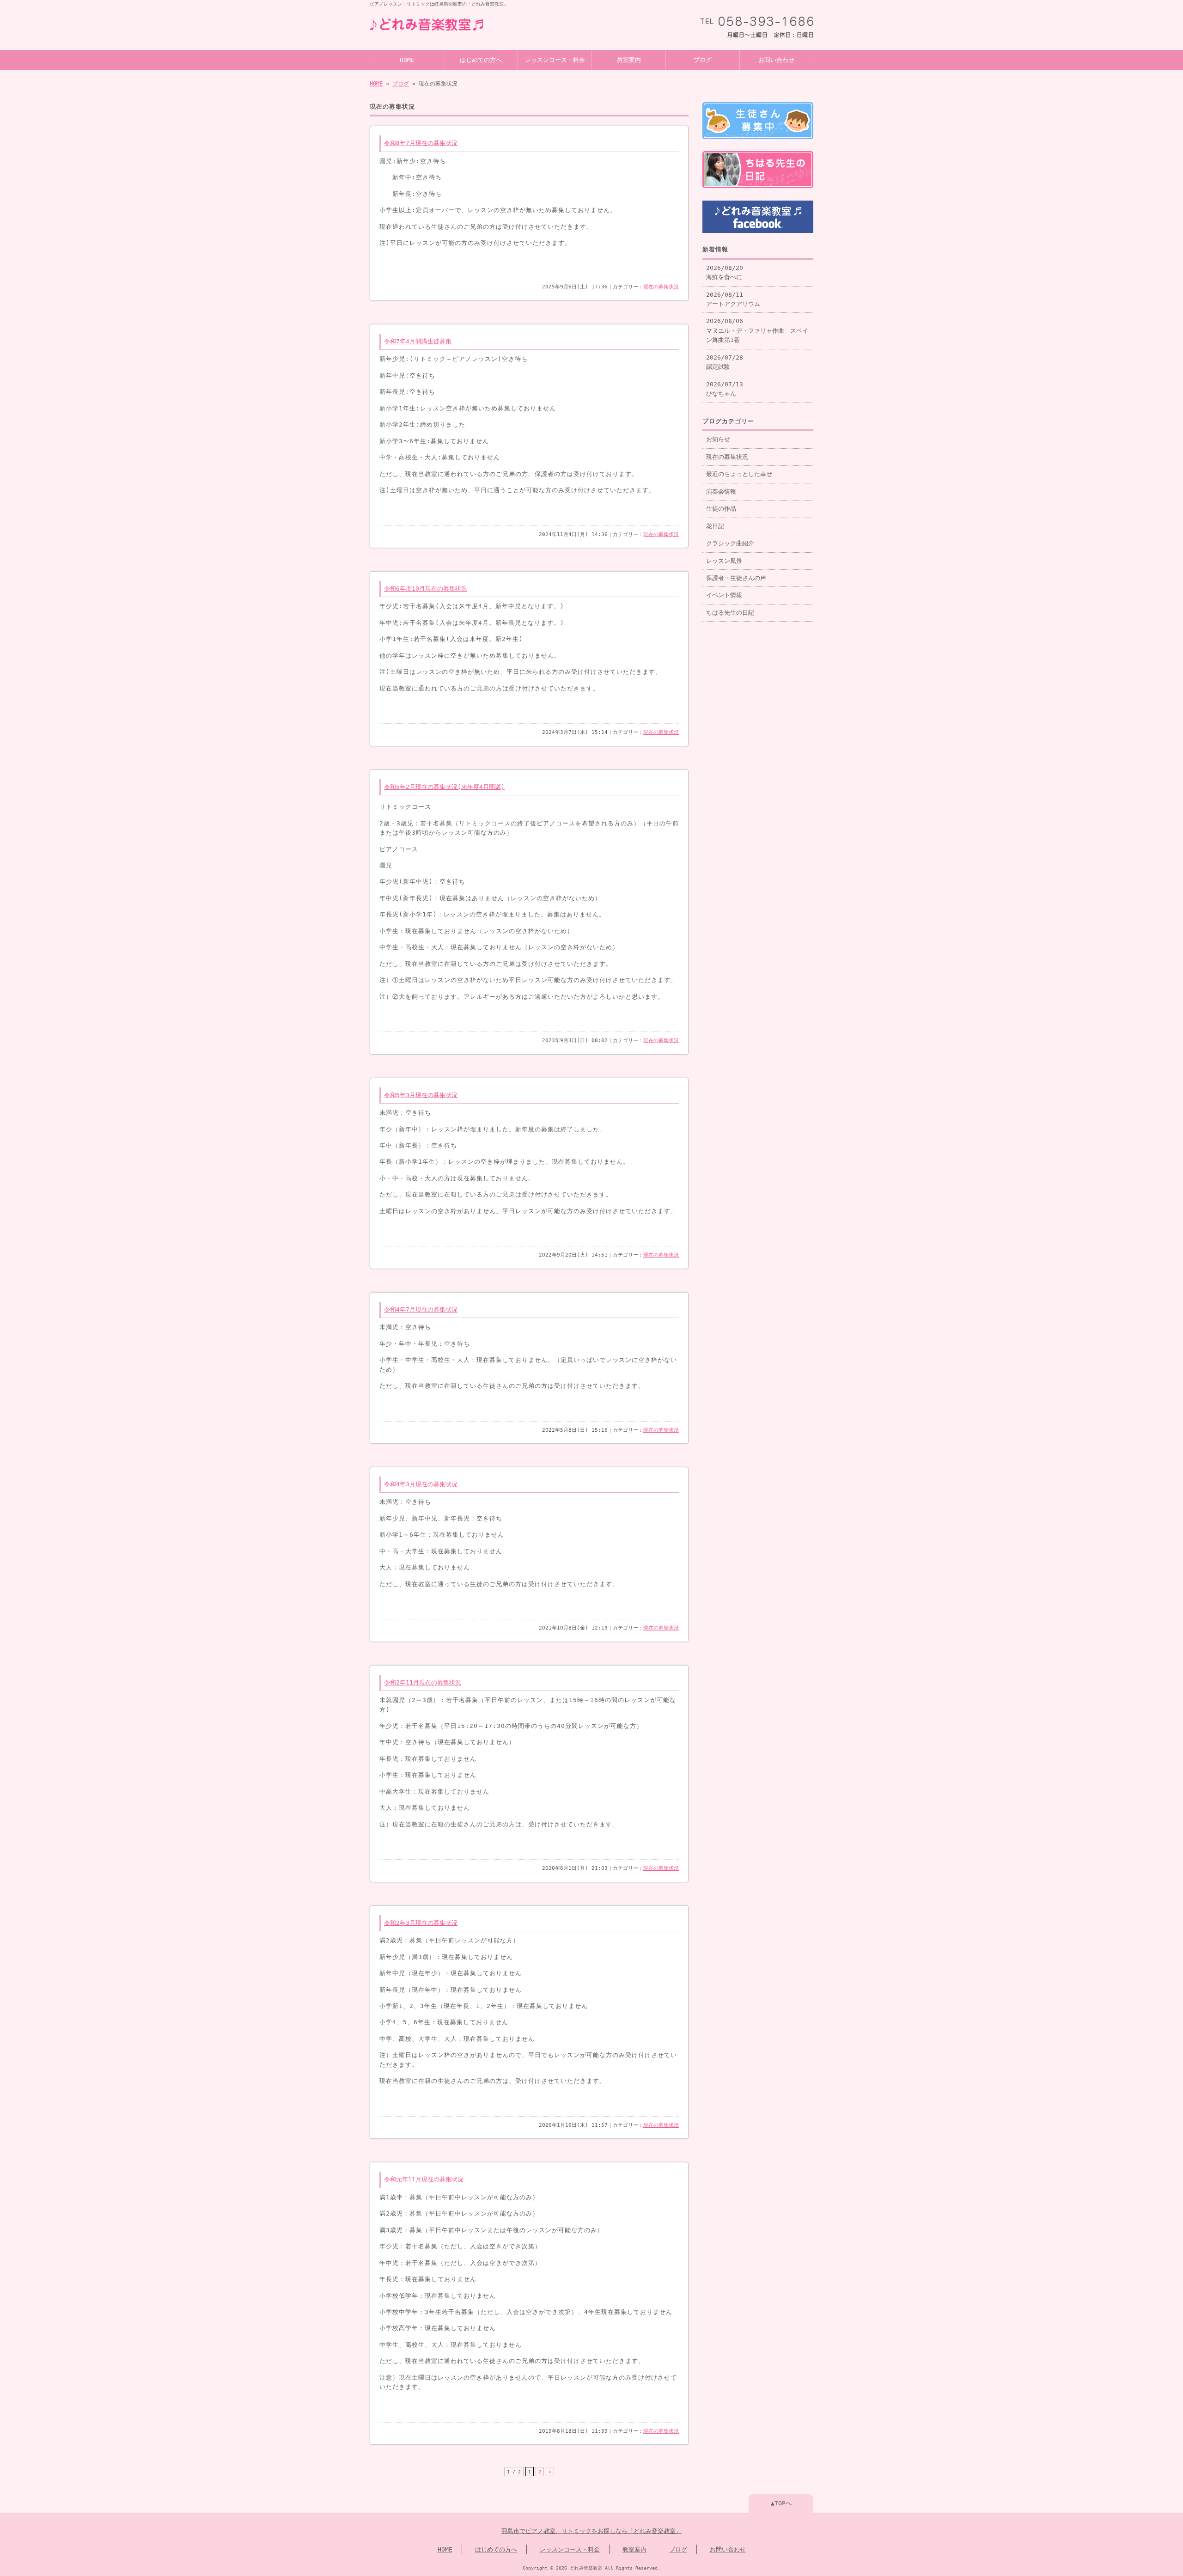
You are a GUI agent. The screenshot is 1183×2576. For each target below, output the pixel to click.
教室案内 (629, 60)
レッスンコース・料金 (555, 60)
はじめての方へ (481, 60)
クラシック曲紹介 (730, 543)
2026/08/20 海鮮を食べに (725, 272)
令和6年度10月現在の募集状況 (426, 589)
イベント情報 (724, 595)
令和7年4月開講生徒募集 (418, 341)
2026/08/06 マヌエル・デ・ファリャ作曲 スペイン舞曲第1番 (757, 330)
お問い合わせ (776, 60)
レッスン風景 (724, 561)
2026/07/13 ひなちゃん (725, 389)
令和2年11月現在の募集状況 (423, 1682)
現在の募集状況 (661, 287)
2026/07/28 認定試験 (725, 362)
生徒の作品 (721, 509)
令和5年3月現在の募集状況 (421, 1095)
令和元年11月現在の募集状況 (424, 2179)
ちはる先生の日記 (730, 613)
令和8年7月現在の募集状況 (421, 143)
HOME (407, 60)
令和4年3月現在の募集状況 (421, 1484)
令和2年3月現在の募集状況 (421, 1923)
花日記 (715, 526)
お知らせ (718, 439)
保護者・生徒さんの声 (736, 578)
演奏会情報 (721, 491)
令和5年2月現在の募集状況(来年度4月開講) (444, 787)
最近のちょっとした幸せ (739, 474)
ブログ (703, 60)
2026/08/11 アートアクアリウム (733, 299)
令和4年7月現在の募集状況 (421, 1309)
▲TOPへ (781, 2503)
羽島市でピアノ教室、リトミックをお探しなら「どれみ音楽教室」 (591, 2531)
